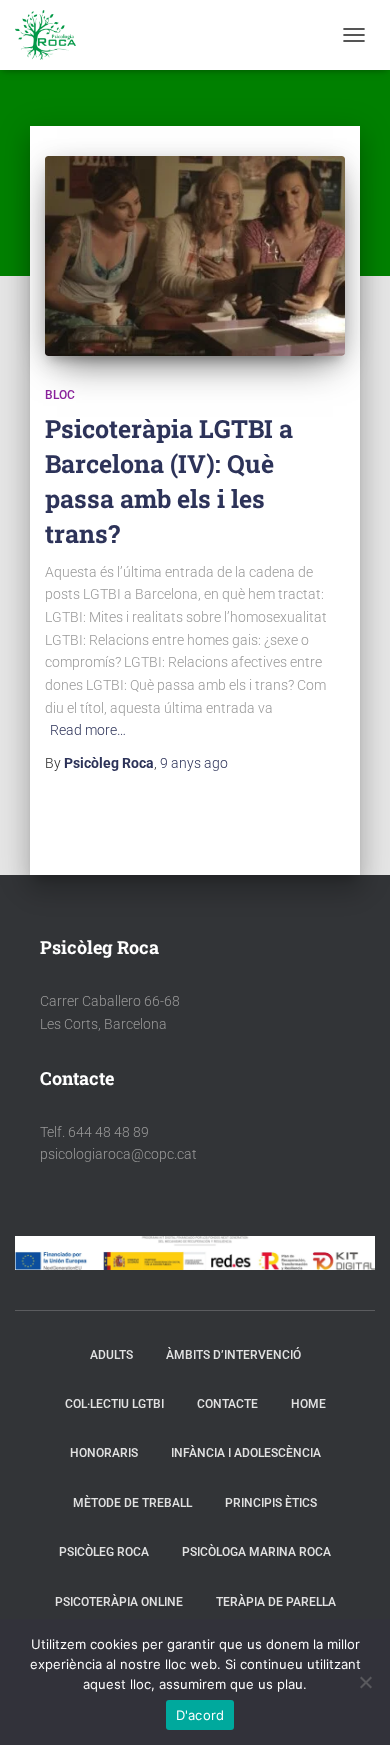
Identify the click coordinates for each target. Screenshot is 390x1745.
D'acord (200, 1715)
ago (194, 763)
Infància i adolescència (246, 1453)
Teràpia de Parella (276, 1602)
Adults (111, 1355)
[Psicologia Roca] (53, 35)
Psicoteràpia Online (119, 1602)
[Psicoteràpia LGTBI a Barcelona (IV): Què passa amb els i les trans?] (195, 256)
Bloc (60, 395)
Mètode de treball (132, 1503)
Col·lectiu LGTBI (114, 1404)
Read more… (88, 730)
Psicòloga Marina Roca (256, 1552)
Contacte (227, 1404)
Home (308, 1404)
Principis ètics (271, 1503)
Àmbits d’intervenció (233, 1355)
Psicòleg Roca (104, 1552)
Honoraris (104, 1453)
